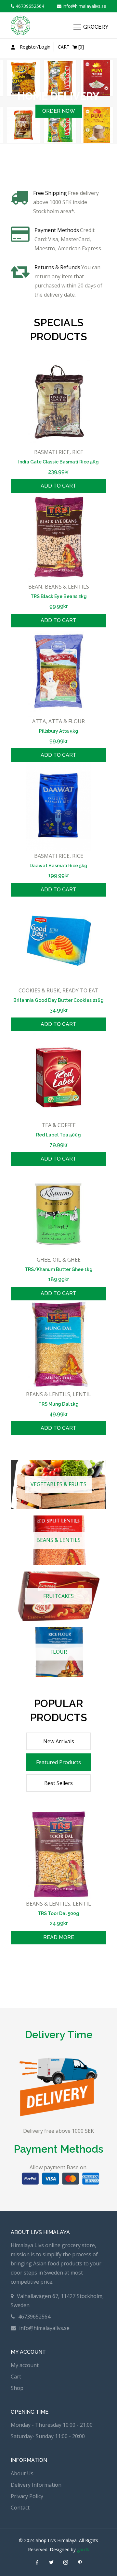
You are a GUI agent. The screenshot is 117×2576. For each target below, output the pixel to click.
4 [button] (33, 1962)
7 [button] (55, 1962)
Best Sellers (58, 1783)
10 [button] (76, 1962)
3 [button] (66, 163)
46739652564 (29, 6)
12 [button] (91, 1962)
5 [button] (41, 1962)
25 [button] (84, 1971)
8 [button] (62, 1962)
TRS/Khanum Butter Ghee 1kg (59, 1269)
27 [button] (98, 1971)
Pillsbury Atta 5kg (59, 731)
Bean (35, 587)
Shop (17, 2388)
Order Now (59, 139)
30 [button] (58, 1981)
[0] (71, 47)
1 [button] (51, 163)
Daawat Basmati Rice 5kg (58, 866)
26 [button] (91, 1971)
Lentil (82, 1394)
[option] (58, 115)
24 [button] (76, 1971)
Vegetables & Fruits (58, 1484)
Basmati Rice (52, 452)
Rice (78, 452)
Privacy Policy (27, 2496)
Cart (16, 2377)
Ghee (43, 1260)
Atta (39, 721)
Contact (20, 2508)
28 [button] (105, 1971)
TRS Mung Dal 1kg (58, 1404)
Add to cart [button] (58, 486)
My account (25, 2365)
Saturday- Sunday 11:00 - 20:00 (48, 2436)
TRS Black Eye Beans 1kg (58, 1913)
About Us (22, 2473)
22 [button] (62, 1971)
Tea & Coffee (59, 1125)
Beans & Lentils (67, 587)
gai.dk (83, 2549)
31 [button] (66, 1981)
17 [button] (26, 1971)
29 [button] (51, 1981)
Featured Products (58, 1762)
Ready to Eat (80, 990)
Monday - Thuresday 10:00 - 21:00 (52, 2425)
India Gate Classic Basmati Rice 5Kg (58, 462)
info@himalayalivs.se (84, 6)
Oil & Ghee (67, 1260)
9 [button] (69, 1962)
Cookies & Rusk (39, 990)
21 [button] (55, 1971)
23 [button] (69, 1971)
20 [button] (48, 1971)
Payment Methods (57, 230)
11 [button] (84, 1962)
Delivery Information (36, 2485)
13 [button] (98, 1962)
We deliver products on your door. (58, 110)
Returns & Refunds (57, 267)
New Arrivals (59, 1741)
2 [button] (58, 163)
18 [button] (33, 1971)
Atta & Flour (67, 721)
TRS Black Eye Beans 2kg (59, 596)
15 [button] (12, 1971)
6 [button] (48, 1962)
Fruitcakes (58, 1596)
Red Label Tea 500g (58, 1135)
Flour (59, 1652)
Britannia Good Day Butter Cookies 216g (58, 1000)
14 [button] (105, 1962)
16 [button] (19, 1971)
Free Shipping (50, 193)
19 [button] (41, 1971)
